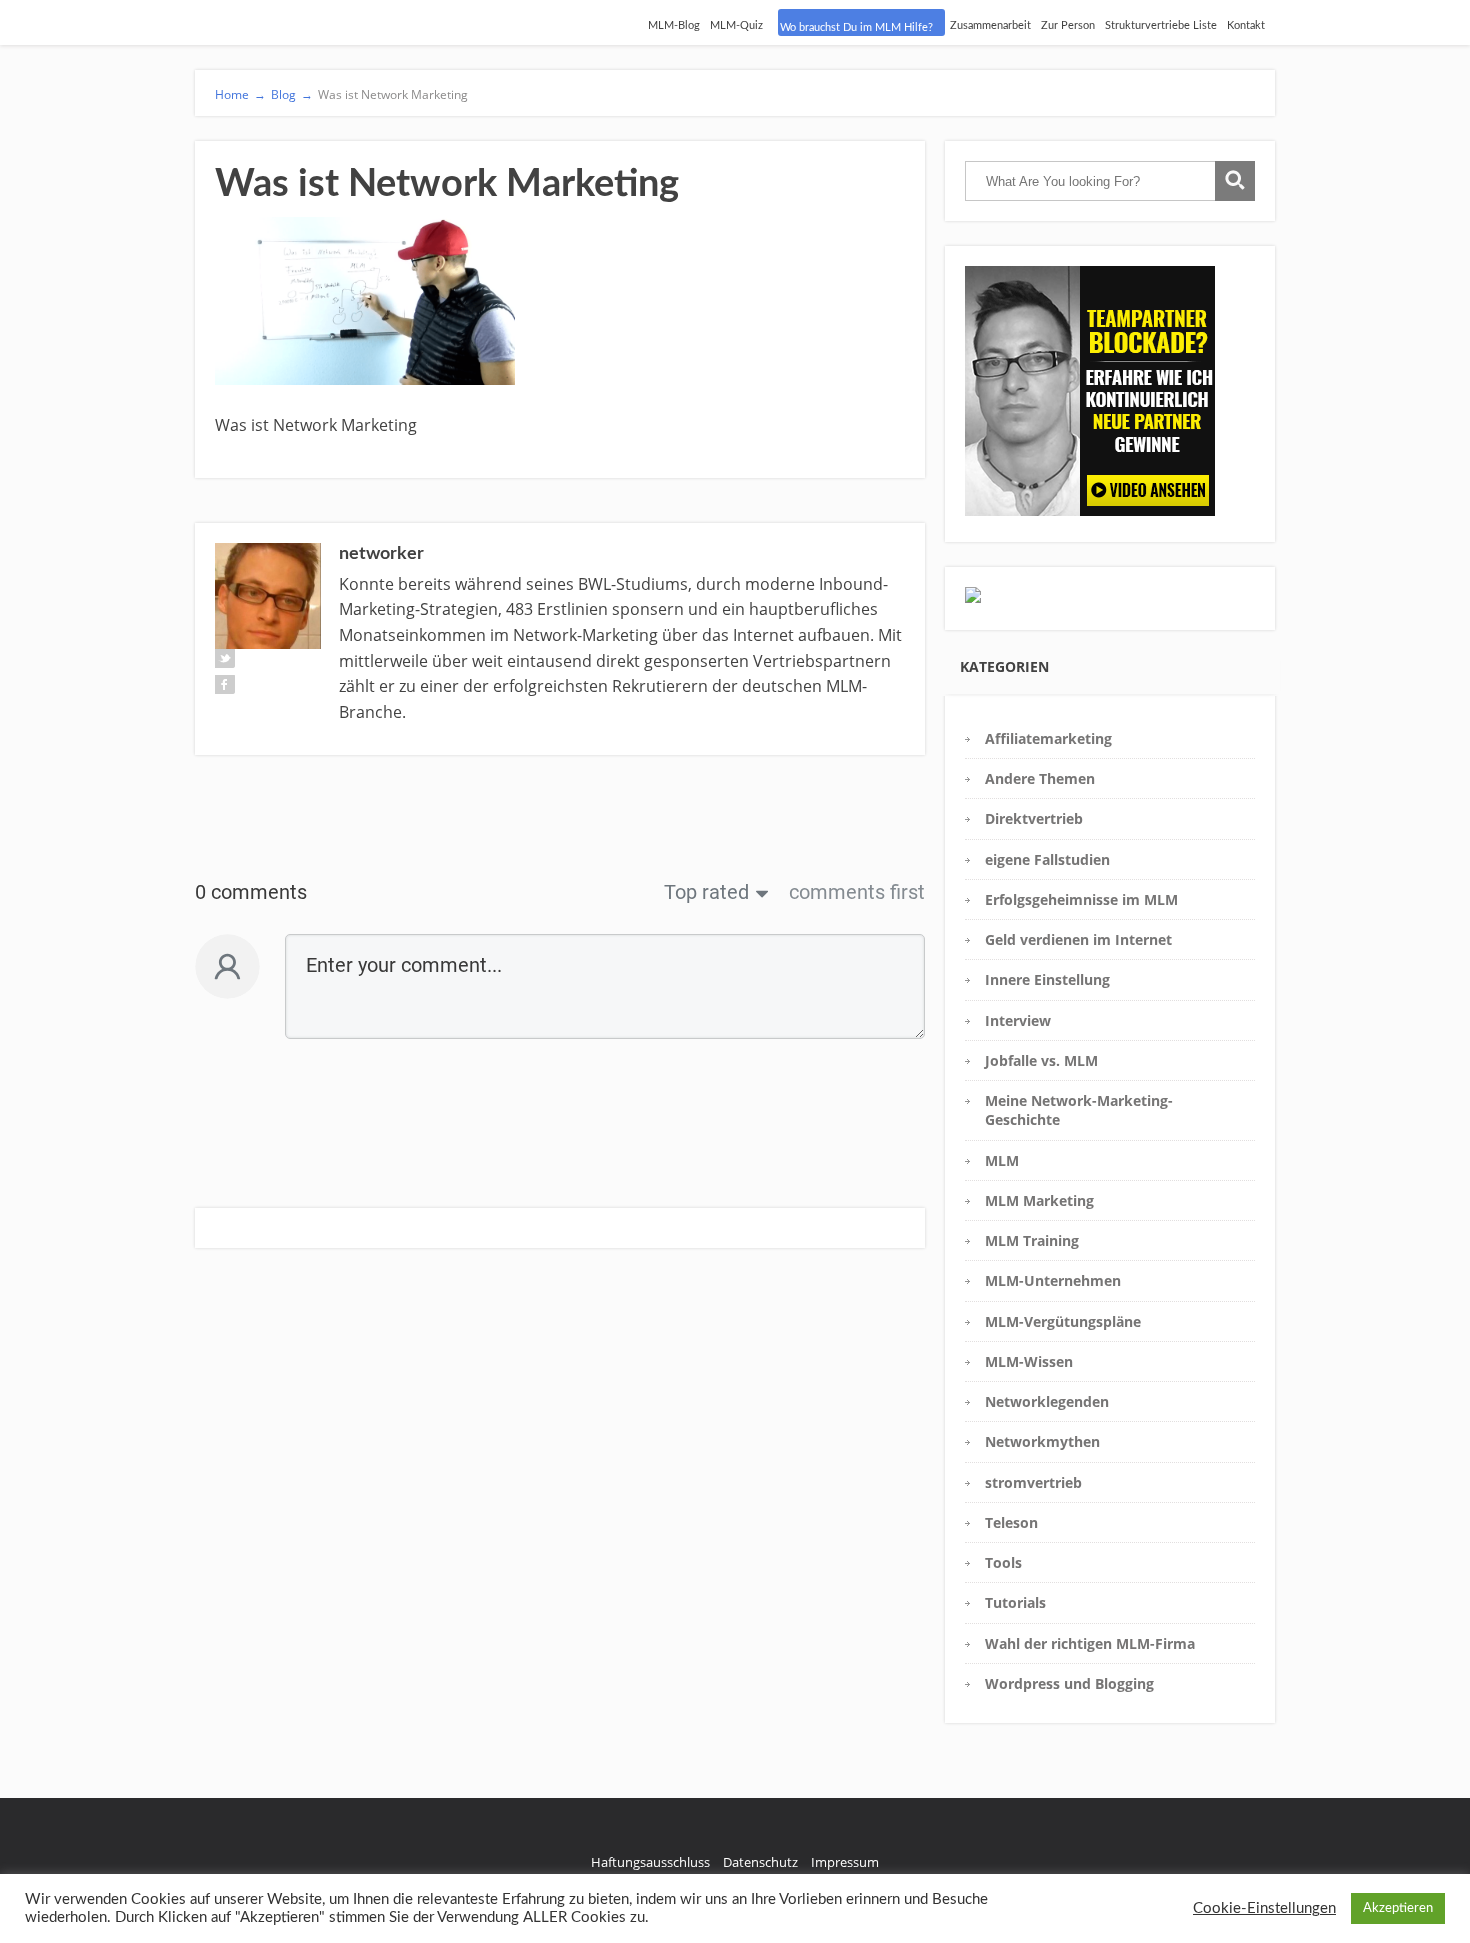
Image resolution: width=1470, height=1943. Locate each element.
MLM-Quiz (736, 25)
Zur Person (1068, 25)
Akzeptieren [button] (1398, 1908)
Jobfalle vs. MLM (1041, 1060)
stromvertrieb (1033, 1482)
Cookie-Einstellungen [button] (1264, 1908)
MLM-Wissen (1029, 1361)
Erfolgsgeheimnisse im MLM (1081, 899)
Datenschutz (760, 1862)
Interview (1018, 1020)
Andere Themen (1040, 778)
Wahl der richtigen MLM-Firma (1090, 1643)
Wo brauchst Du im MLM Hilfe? (856, 27)
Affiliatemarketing (1048, 738)
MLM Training (1032, 1240)
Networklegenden (1047, 1401)
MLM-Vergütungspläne (1063, 1321)
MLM (1002, 1160)
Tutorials (1015, 1602)
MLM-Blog (674, 25)
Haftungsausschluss (650, 1862)
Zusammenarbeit (990, 25)
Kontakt (1246, 25)
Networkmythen (1042, 1441)
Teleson (1011, 1522)
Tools (1003, 1562)
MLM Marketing (1039, 1200)
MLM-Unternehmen (1053, 1280)
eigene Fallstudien (1047, 859)
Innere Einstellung (1047, 979)
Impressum (845, 1862)
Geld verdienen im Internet (1078, 939)
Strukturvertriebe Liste (1161, 25)
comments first (857, 892)
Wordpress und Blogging (1069, 1683)
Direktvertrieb (1034, 818)
